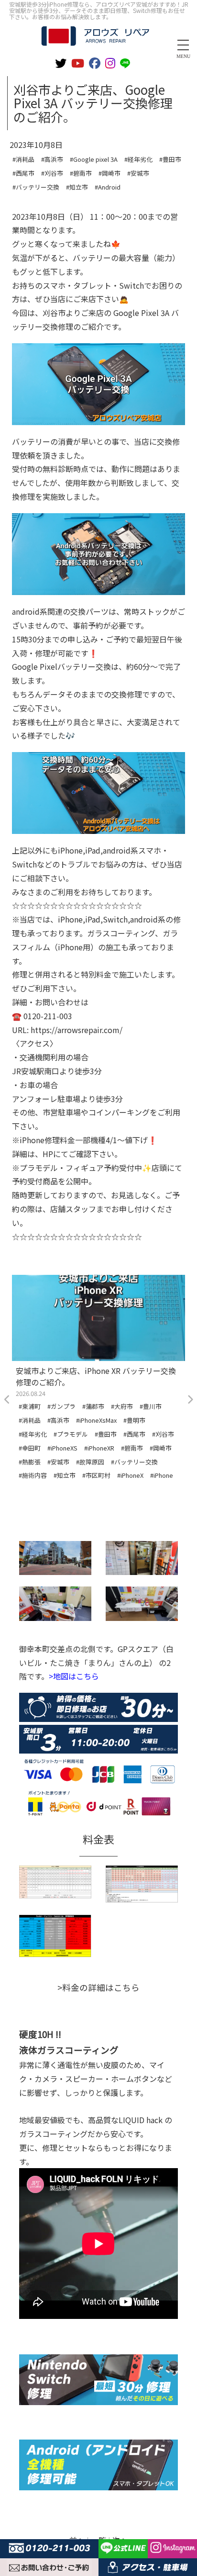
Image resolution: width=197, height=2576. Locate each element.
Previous (7, 1400)
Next (190, 1400)
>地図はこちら (74, 1676)
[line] (127, 62)
